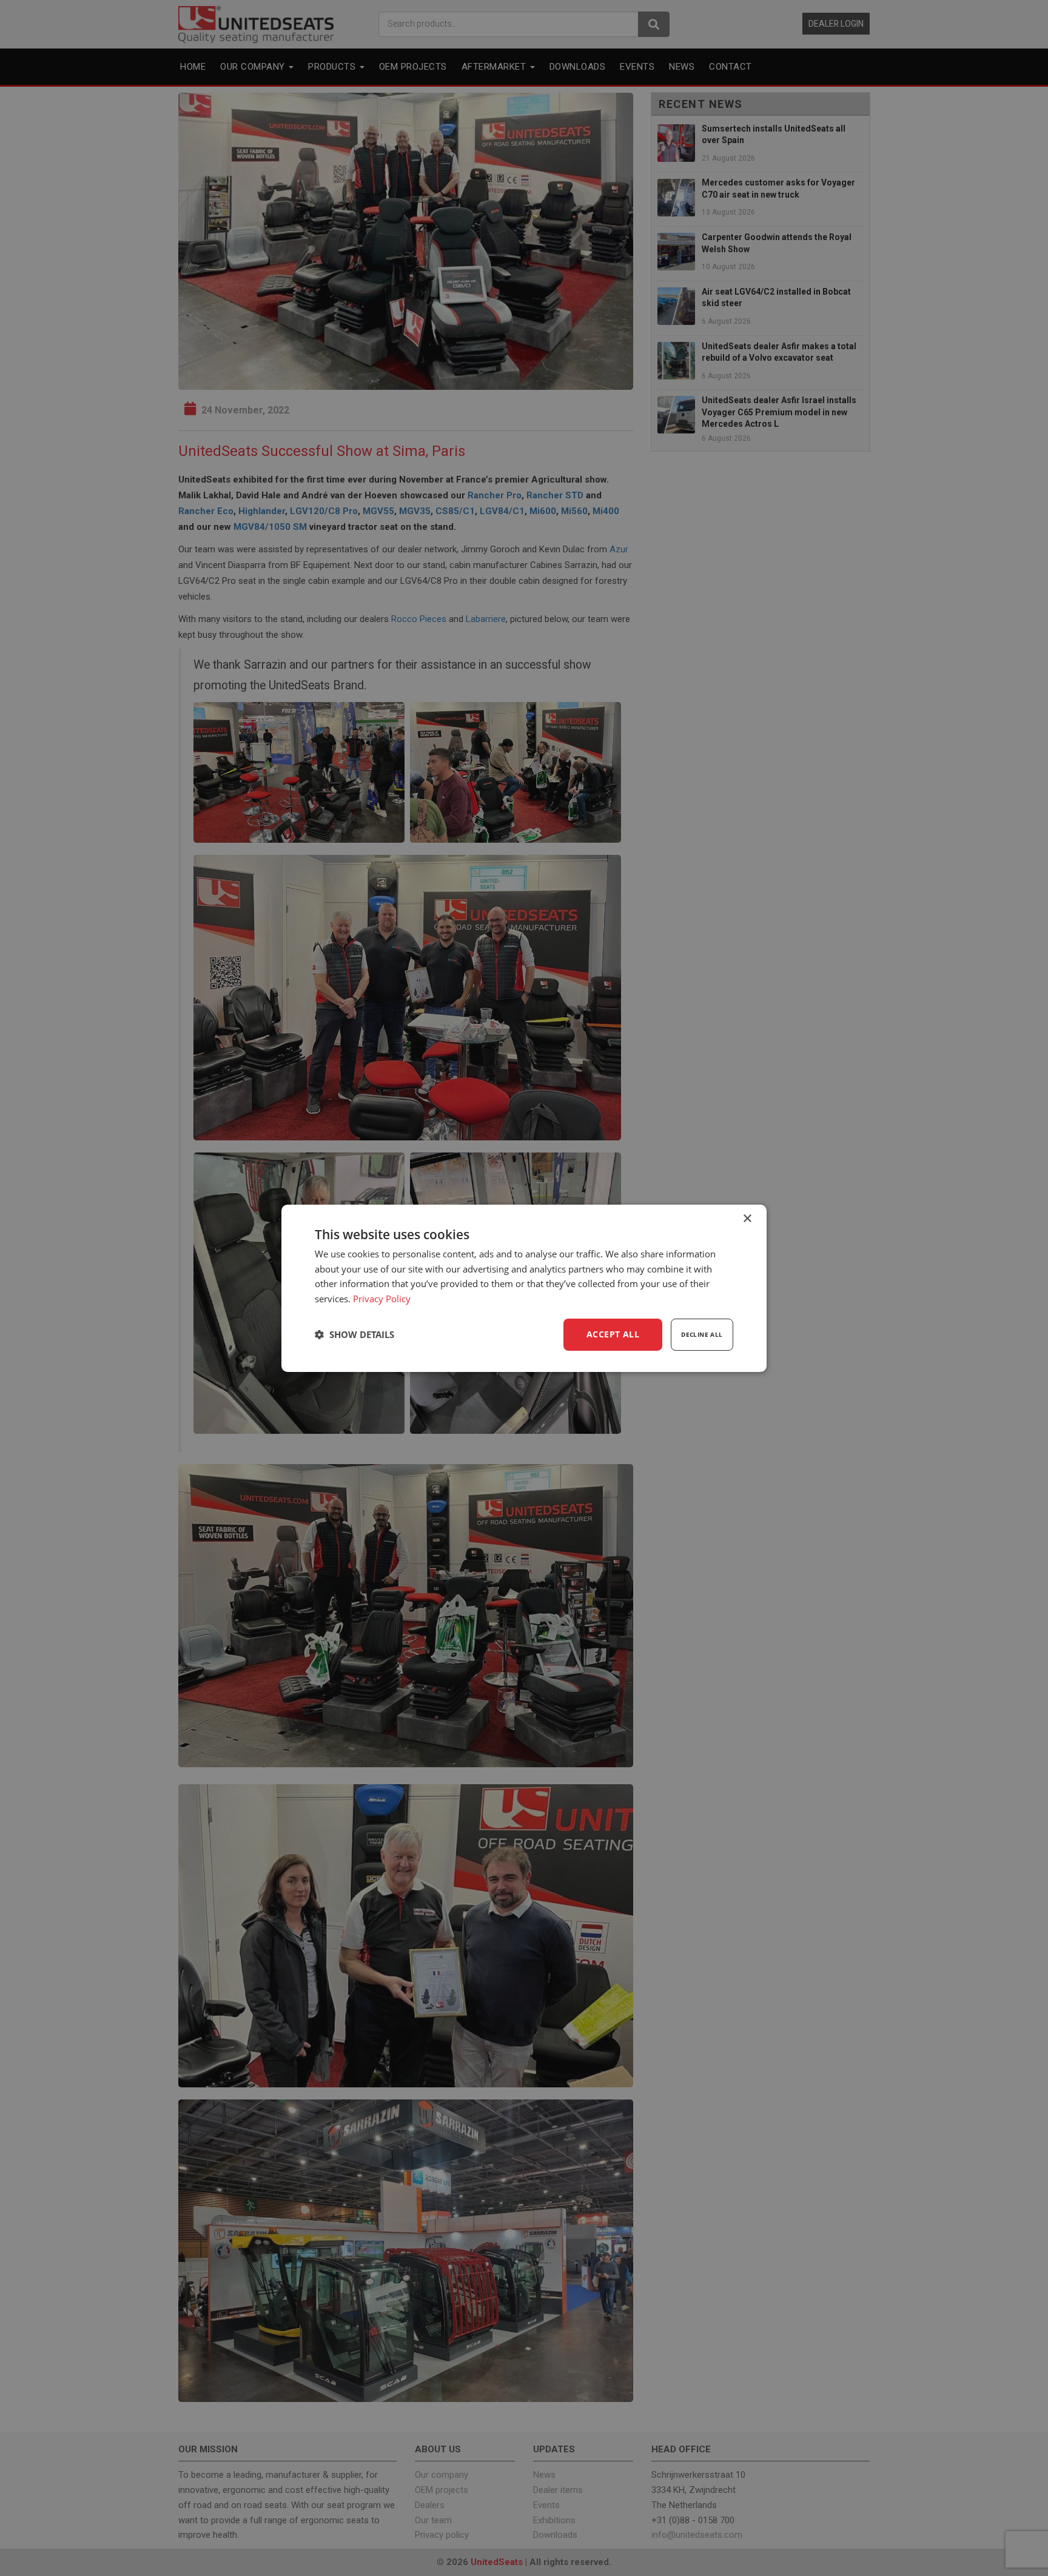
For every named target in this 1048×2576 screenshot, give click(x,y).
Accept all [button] (613, 1334)
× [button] (747, 1218)
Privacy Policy (382, 1299)
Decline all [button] (702, 1334)
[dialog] (524, 1288)
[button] (354, 1334)
